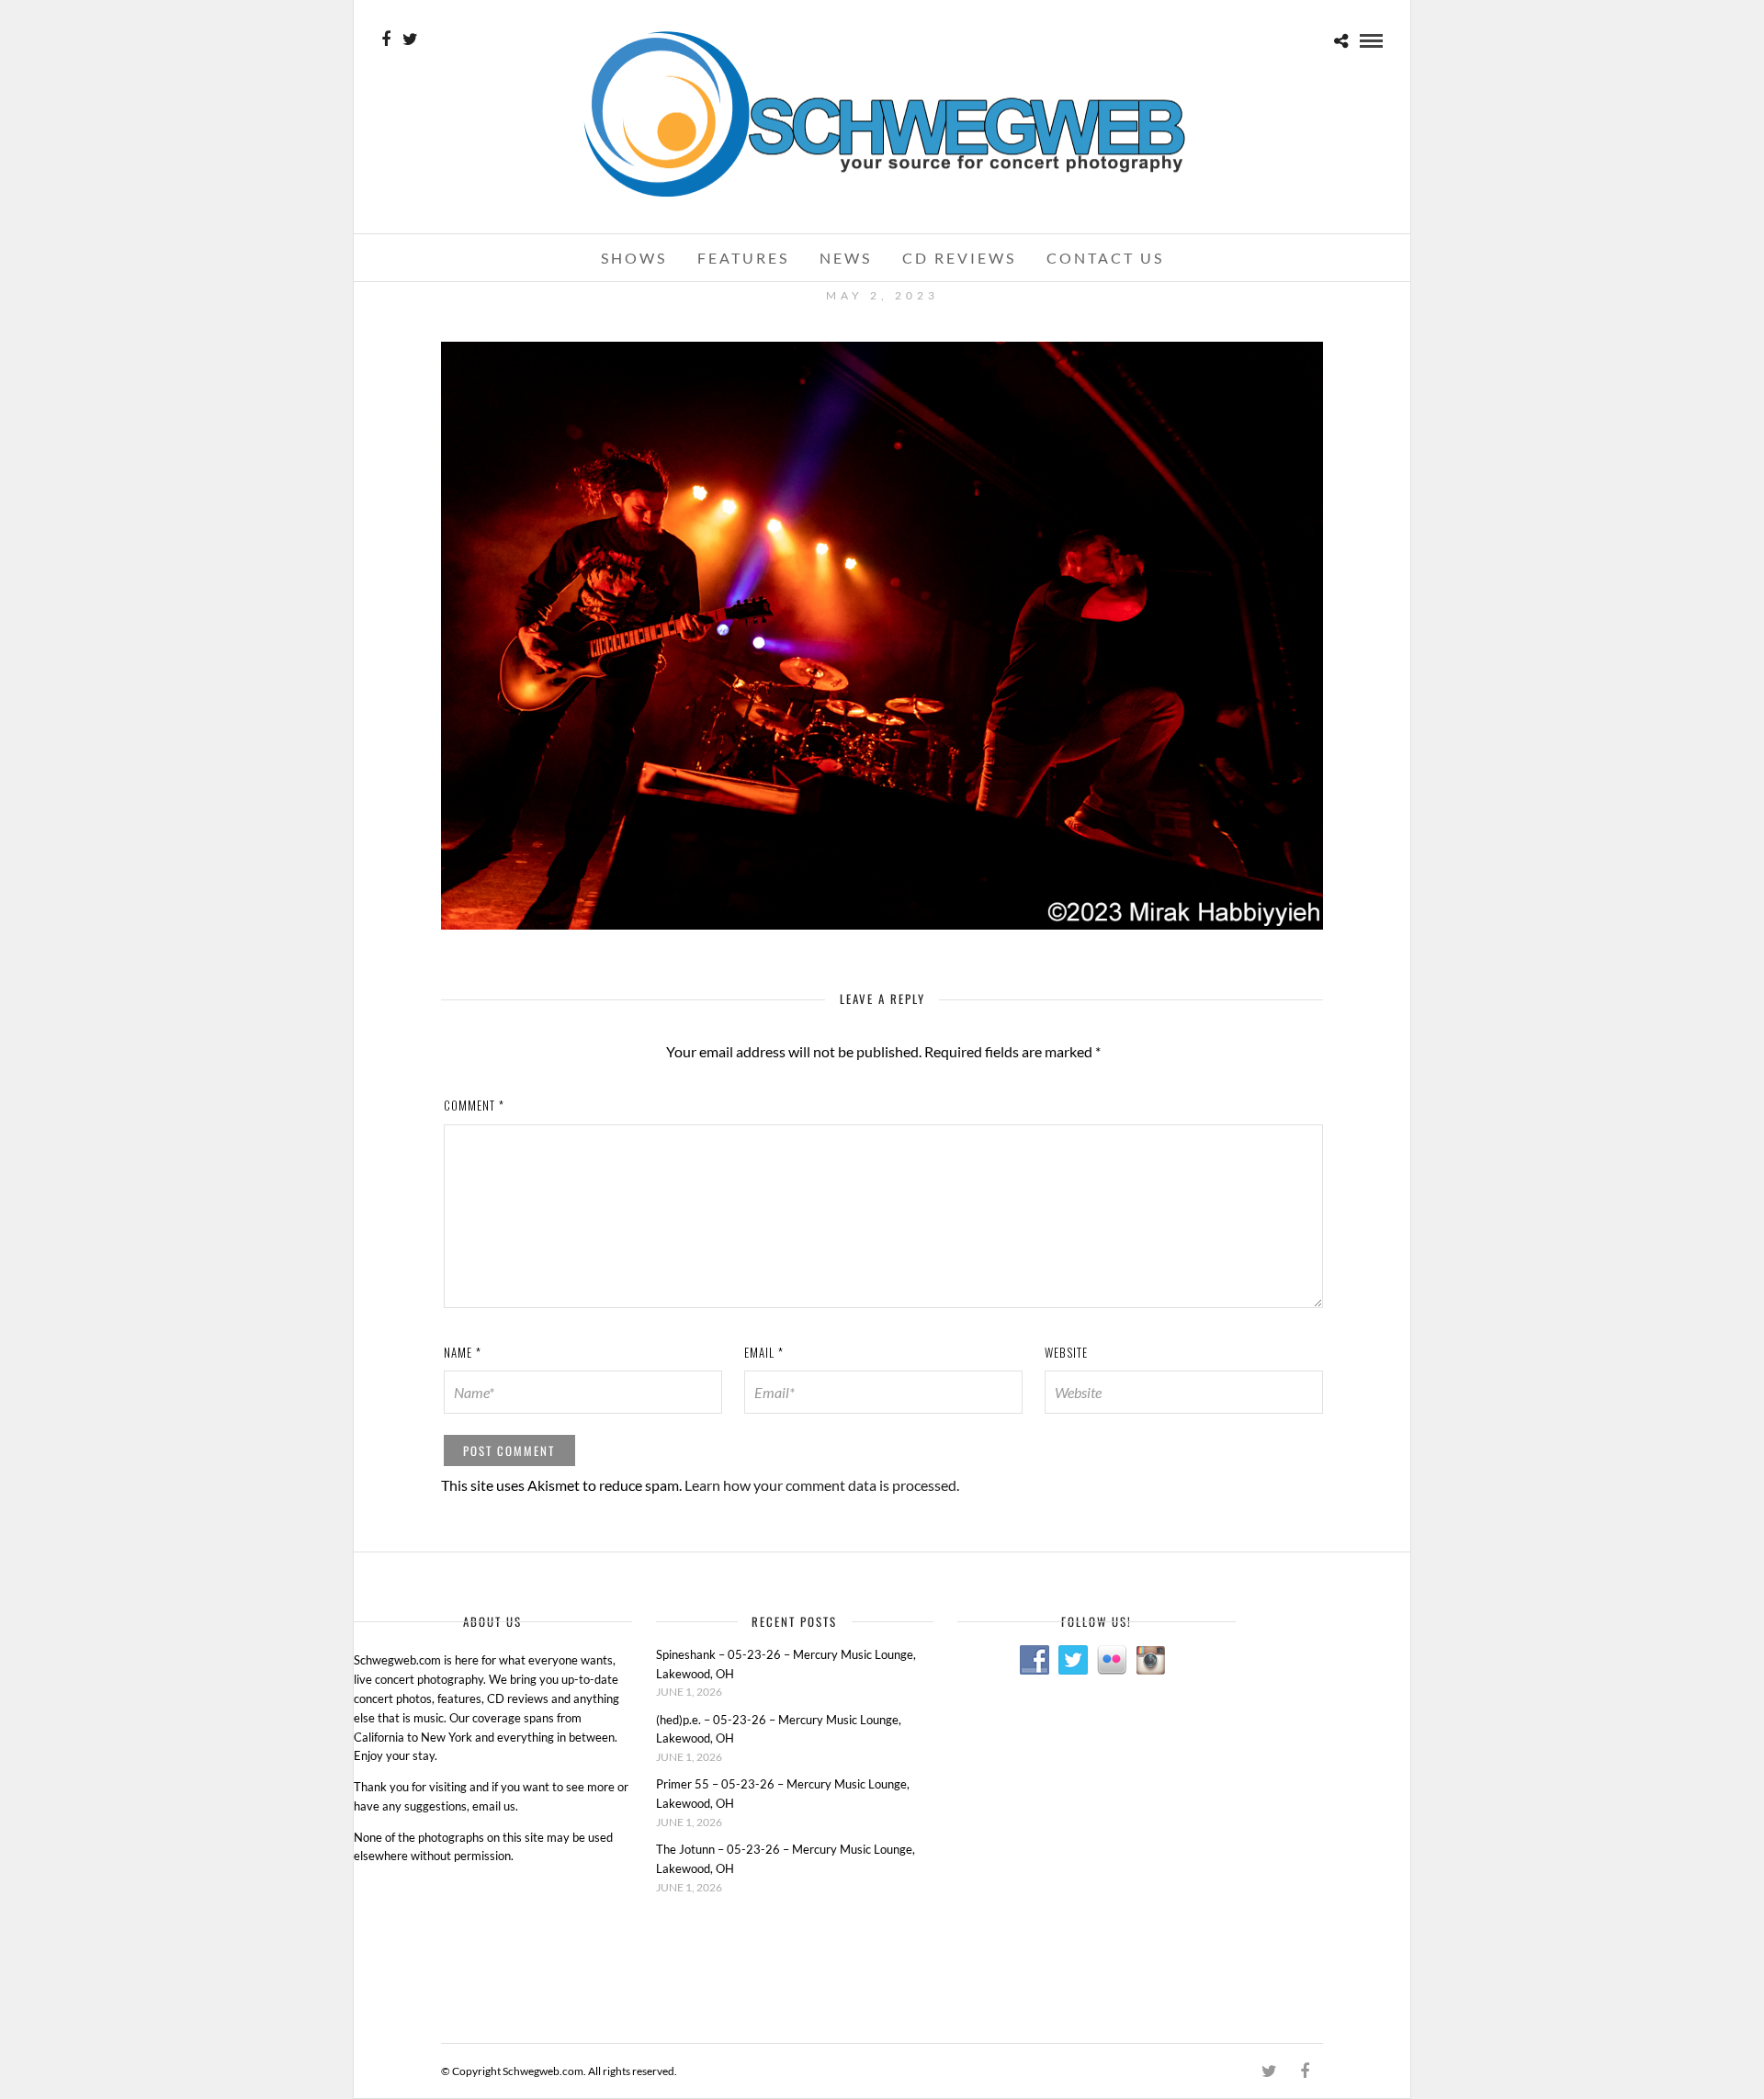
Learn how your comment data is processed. (822, 1485)
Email (764, 1352)
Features (743, 258)
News (846, 258)
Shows (634, 258)
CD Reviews (959, 258)
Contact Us (1105, 258)
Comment (474, 1105)
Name (463, 1352)
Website (1066, 1352)
